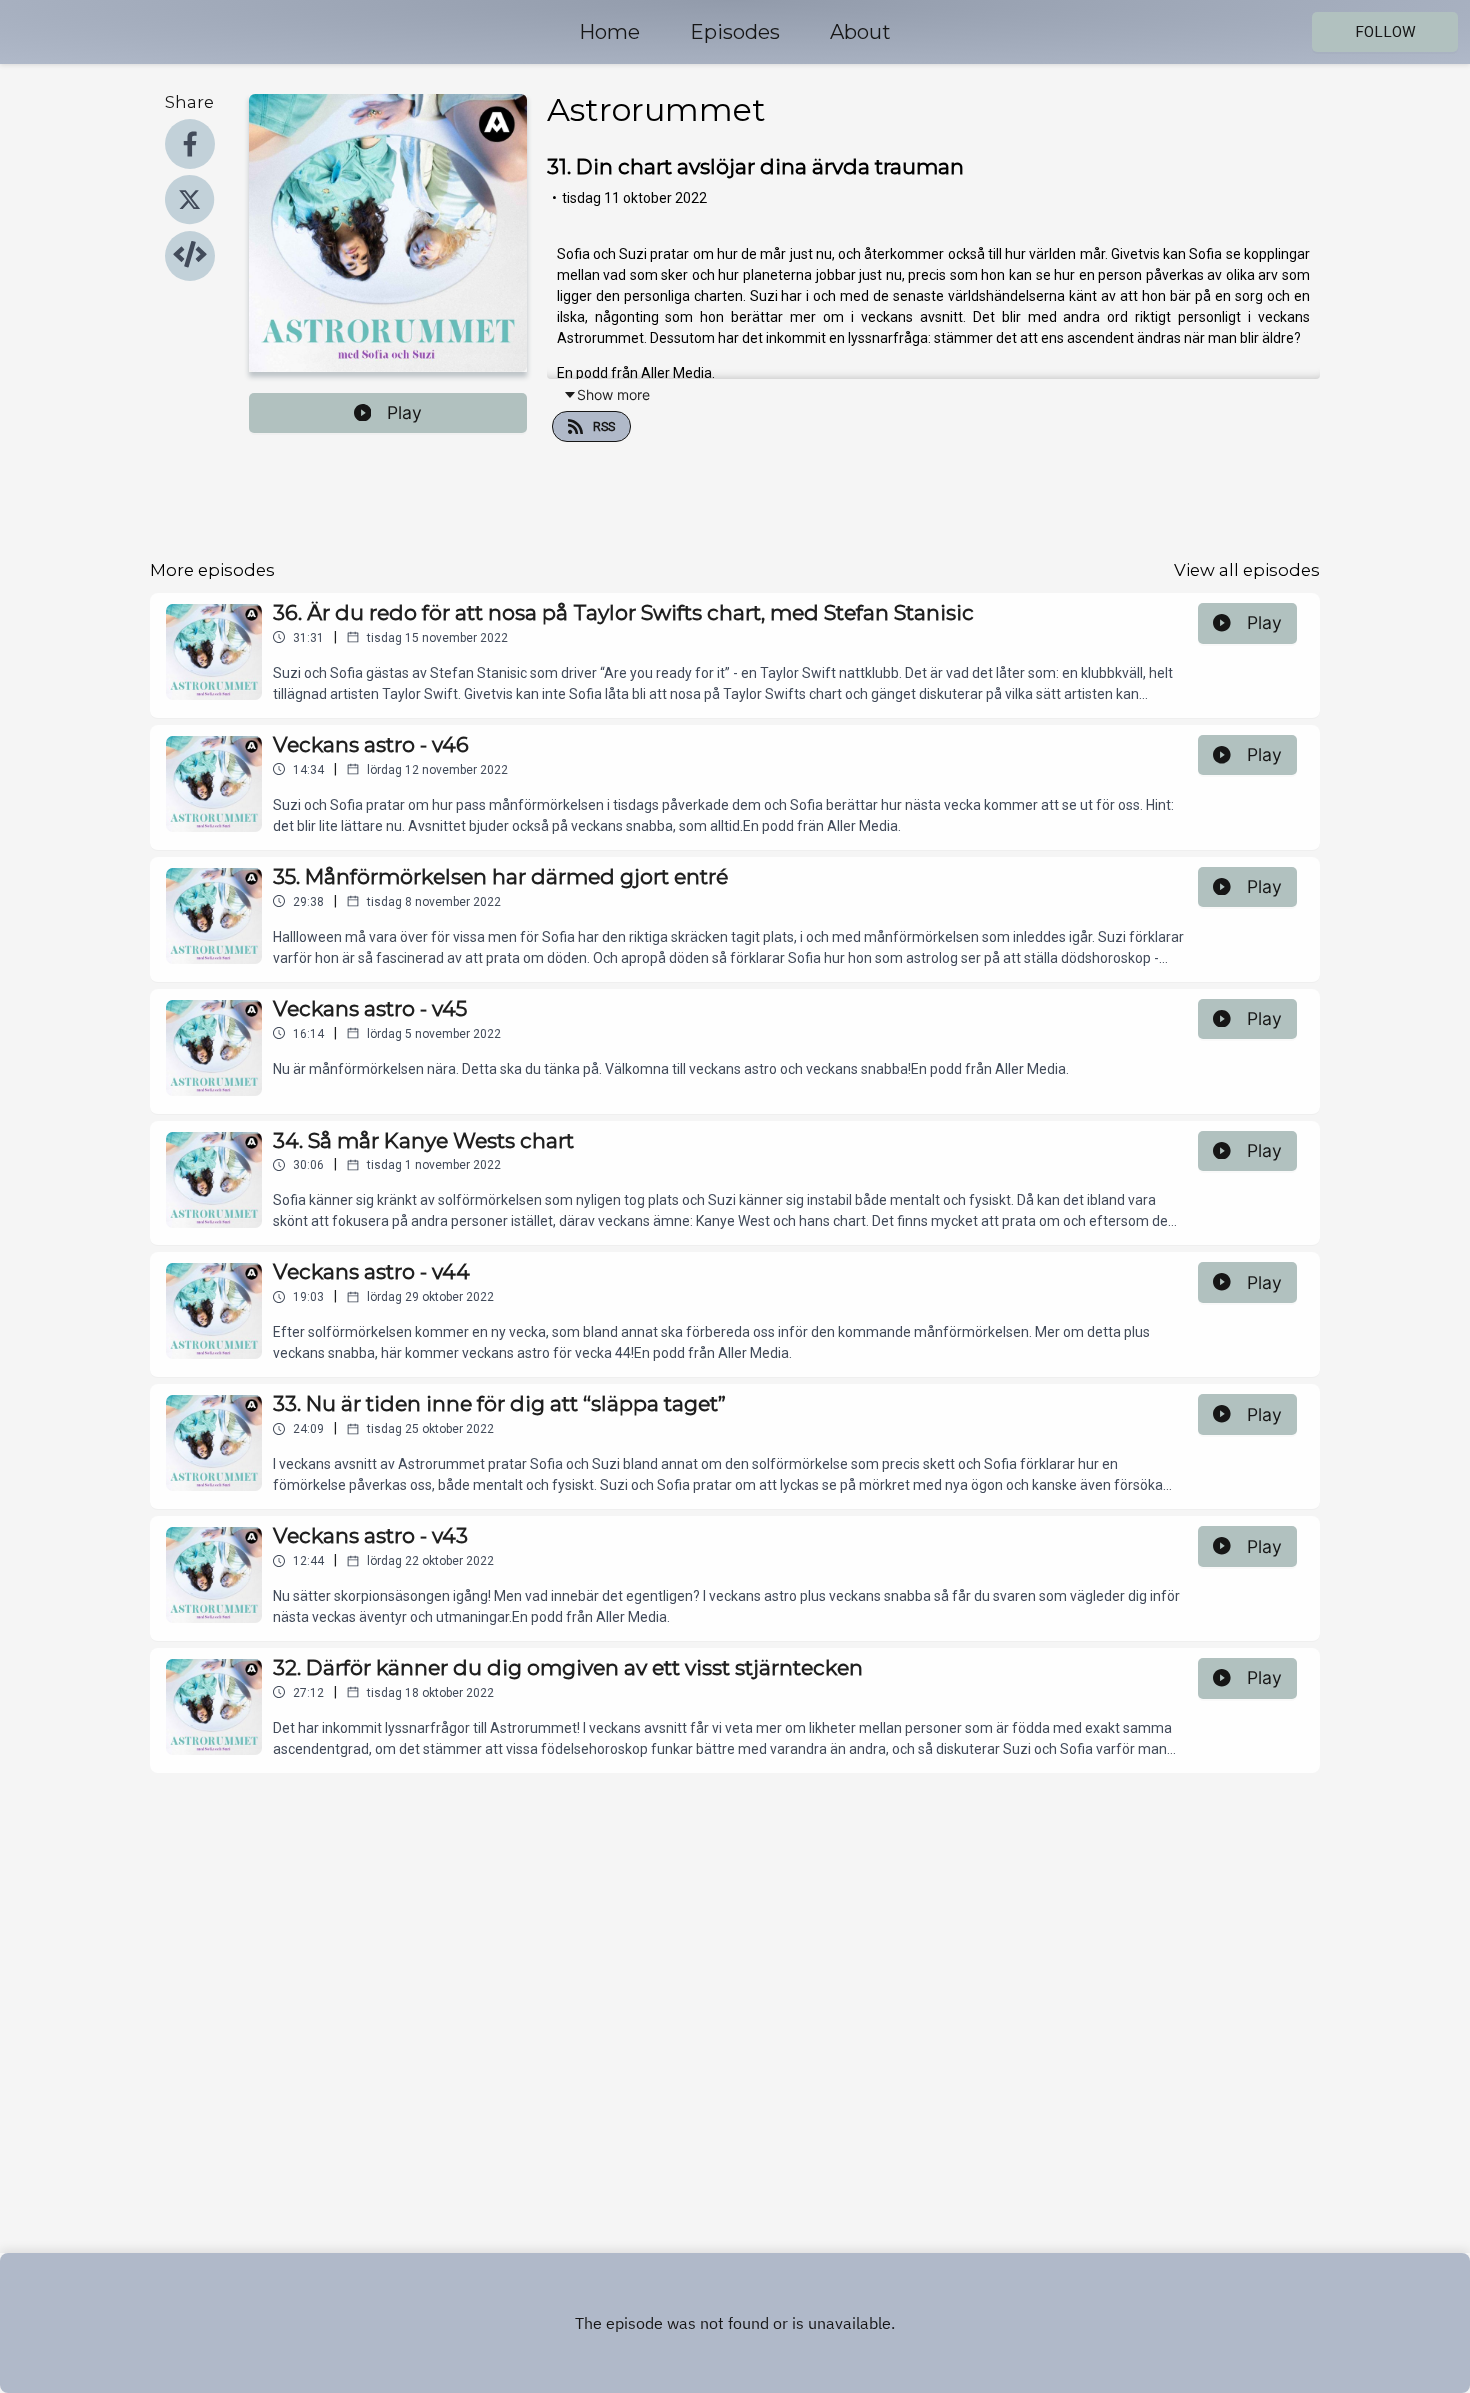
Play (404, 412)
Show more (613, 394)
